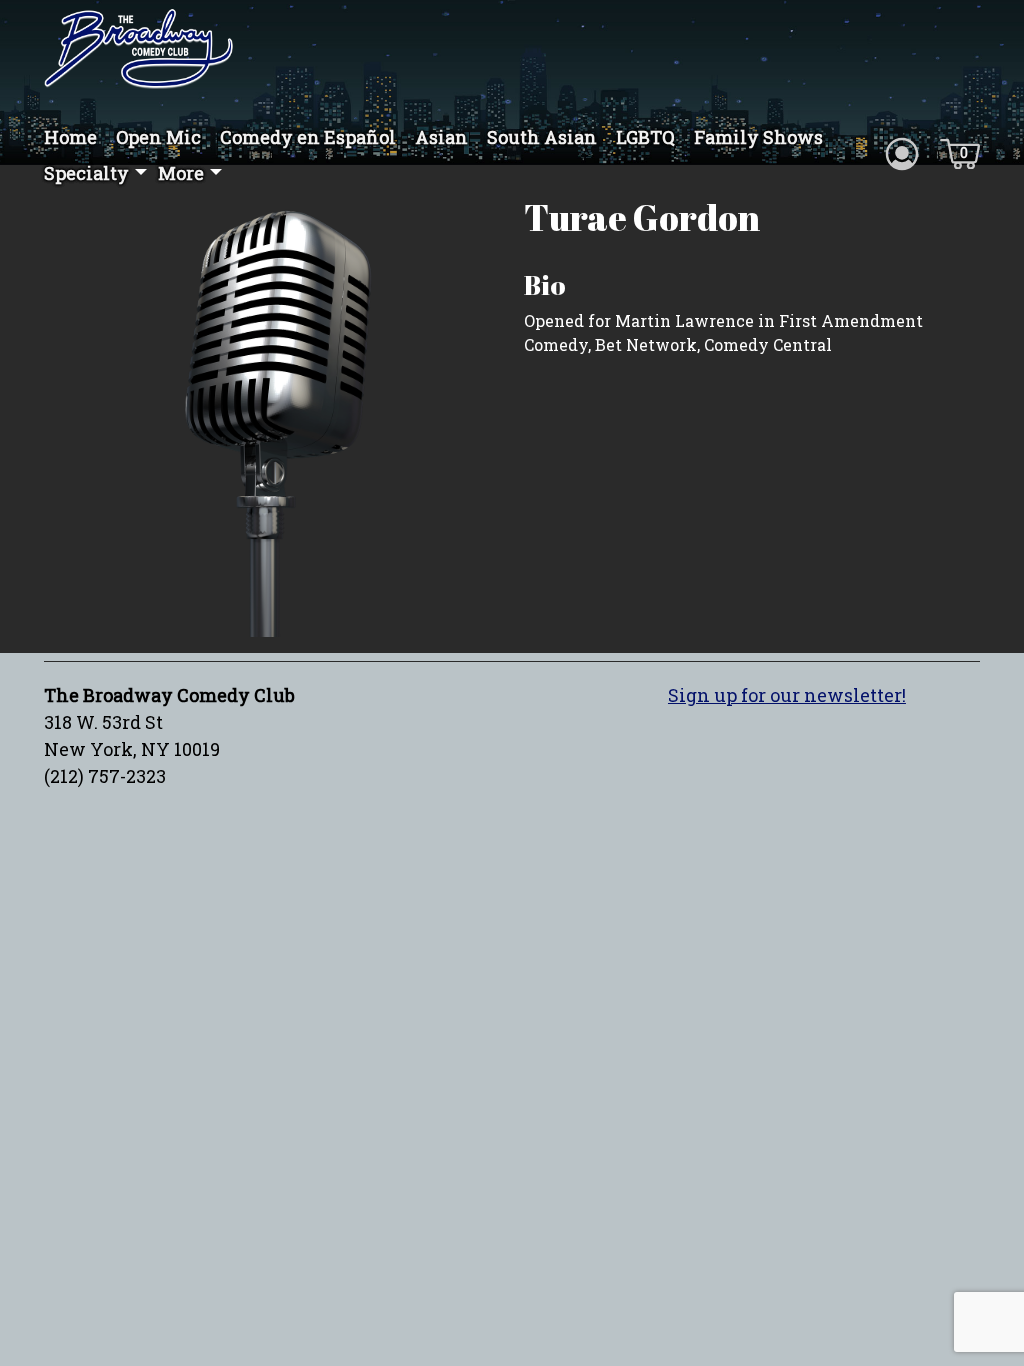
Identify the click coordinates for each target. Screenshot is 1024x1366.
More (181, 173)
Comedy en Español (308, 137)
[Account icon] (902, 152)
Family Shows (758, 137)
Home (70, 137)
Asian (441, 137)
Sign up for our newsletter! (787, 695)
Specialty (86, 173)
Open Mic (158, 137)
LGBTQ (645, 137)
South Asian (542, 137)
